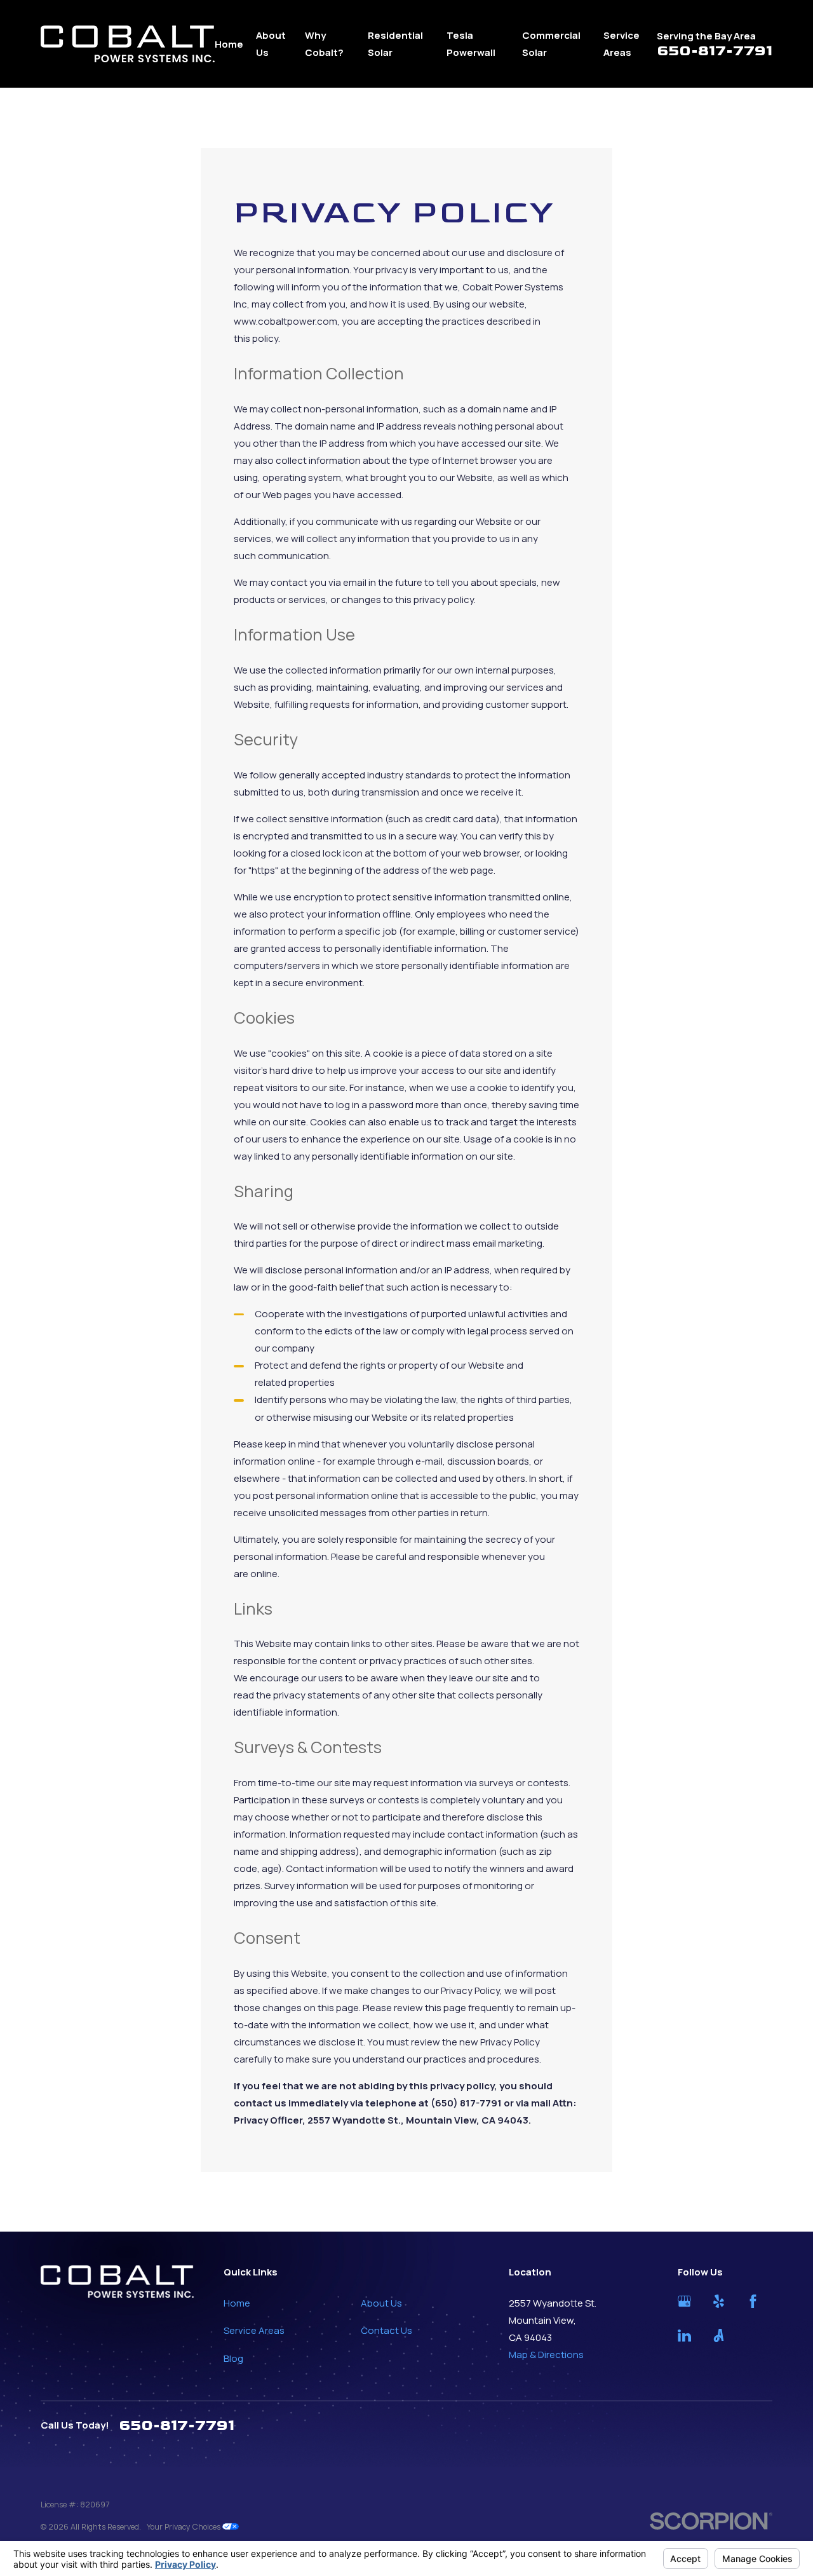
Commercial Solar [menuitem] (551, 44)
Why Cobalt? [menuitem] (324, 44)
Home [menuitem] (229, 44)
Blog (233, 2358)
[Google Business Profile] (684, 2301)
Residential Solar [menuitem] (395, 44)
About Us (381, 2303)
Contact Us (386, 2330)
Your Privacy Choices (185, 2527)
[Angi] (719, 2335)
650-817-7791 (715, 51)
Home (237, 2303)
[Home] (128, 44)
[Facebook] (753, 2301)
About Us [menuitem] (271, 44)
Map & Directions (546, 2355)
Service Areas (254, 2330)
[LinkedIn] (684, 2335)
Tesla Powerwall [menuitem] (471, 44)
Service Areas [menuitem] (622, 44)
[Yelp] (719, 2301)
